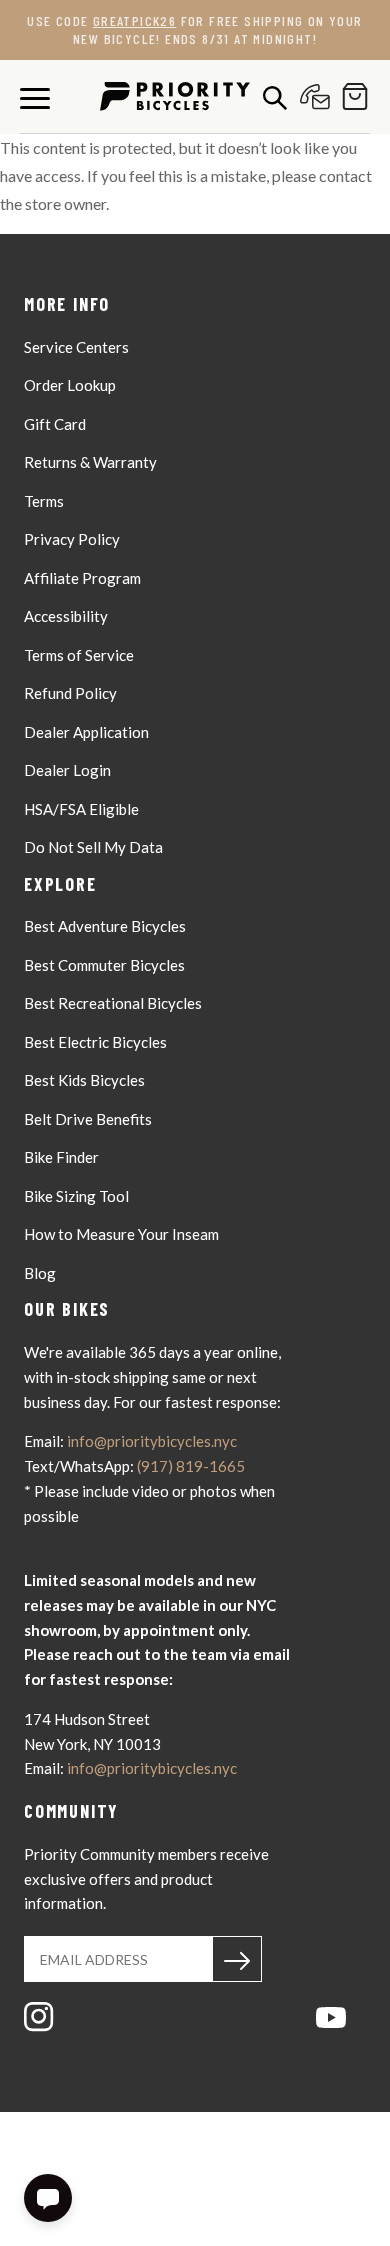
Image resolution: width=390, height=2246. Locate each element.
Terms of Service (79, 655)
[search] (270, 97)
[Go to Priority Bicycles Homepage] (175, 96)
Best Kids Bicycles (84, 1080)
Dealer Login (67, 770)
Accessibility (66, 616)
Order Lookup (70, 385)
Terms (44, 501)
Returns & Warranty (90, 462)
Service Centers (76, 347)
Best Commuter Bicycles (104, 965)
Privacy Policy (72, 539)
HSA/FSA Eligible (81, 809)
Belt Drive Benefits (88, 1119)
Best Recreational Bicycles (113, 1003)
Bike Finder (61, 1157)
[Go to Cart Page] (350, 96)
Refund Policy (70, 693)
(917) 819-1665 (191, 1466)
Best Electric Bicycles (95, 1042)
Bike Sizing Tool (76, 1196)
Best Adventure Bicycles (105, 926)
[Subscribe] (237, 1959)
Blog (40, 1273)
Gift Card (55, 424)
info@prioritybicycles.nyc (152, 1441)
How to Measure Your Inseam (121, 1234)
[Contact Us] (310, 96)
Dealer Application (86, 732)
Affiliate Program (82, 578)
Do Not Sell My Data (93, 847)
